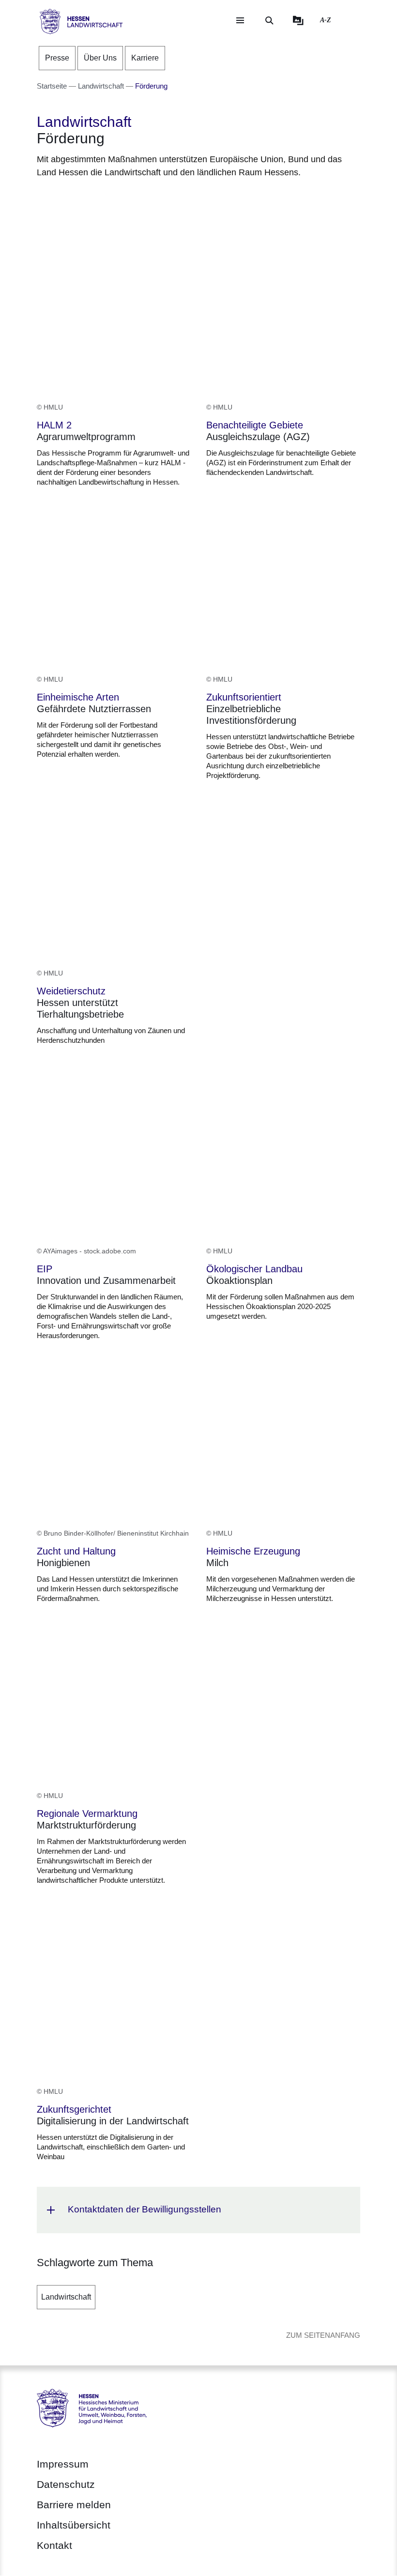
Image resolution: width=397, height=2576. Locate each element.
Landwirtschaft (66, 2297)
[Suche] (269, 20)
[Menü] (240, 20)
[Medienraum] (298, 20)
